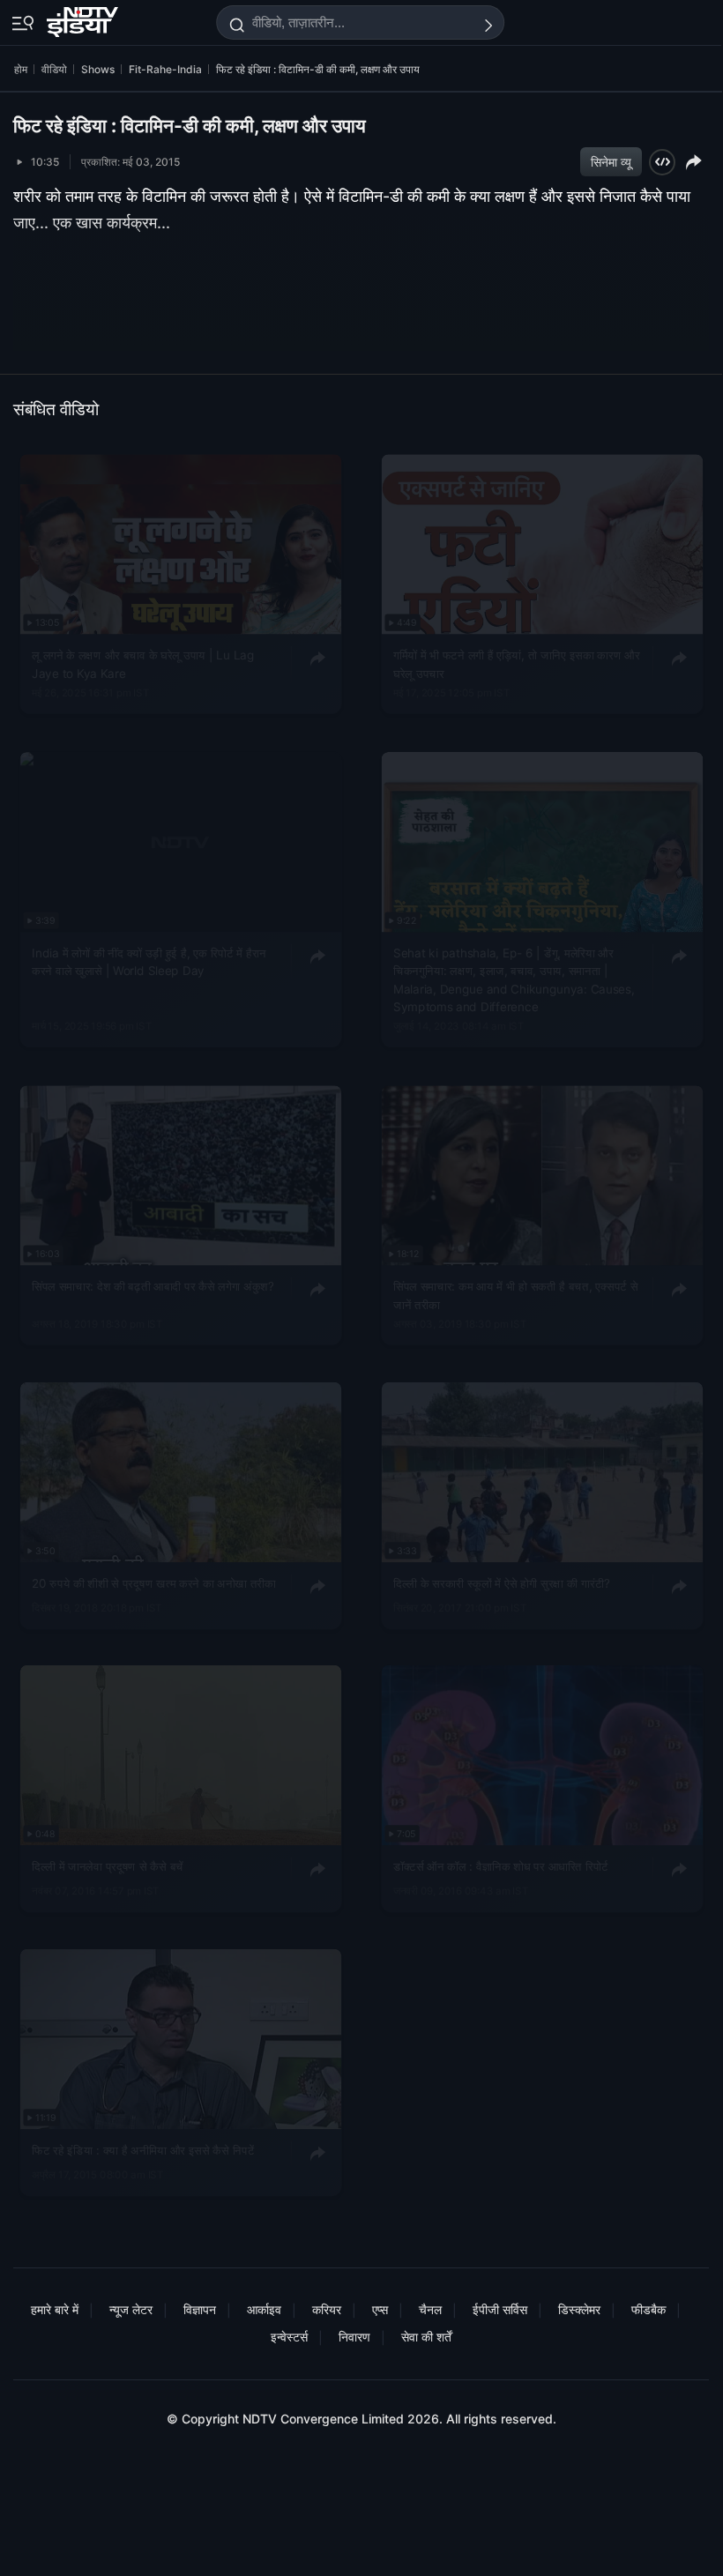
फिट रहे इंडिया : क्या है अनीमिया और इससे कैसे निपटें (143, 2150)
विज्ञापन (200, 2309)
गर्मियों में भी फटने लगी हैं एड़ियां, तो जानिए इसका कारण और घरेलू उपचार (516, 664)
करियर (327, 2309)
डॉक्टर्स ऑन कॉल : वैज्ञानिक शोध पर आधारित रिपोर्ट (501, 1867)
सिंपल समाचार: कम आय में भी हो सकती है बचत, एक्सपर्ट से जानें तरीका (515, 1295)
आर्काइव (264, 2309)
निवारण (354, 2337)
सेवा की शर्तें (426, 2337)
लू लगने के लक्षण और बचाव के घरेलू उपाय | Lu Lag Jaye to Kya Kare (143, 664)
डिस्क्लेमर (579, 2309)
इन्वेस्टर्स (289, 2337)
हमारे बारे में (55, 2309)
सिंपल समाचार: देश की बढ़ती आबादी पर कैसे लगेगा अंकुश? (153, 1286)
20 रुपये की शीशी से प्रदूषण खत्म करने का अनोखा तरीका (153, 1583)
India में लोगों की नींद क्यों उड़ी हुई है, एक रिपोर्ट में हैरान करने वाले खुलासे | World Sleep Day (149, 962)
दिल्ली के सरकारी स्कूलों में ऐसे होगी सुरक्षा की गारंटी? (502, 1583)
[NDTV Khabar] (84, 19)
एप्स (380, 2309)
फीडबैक (648, 2309)
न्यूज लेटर (131, 2309)
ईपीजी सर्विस (500, 2309)
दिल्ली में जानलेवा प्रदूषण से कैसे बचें (108, 1867)
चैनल (430, 2309)
